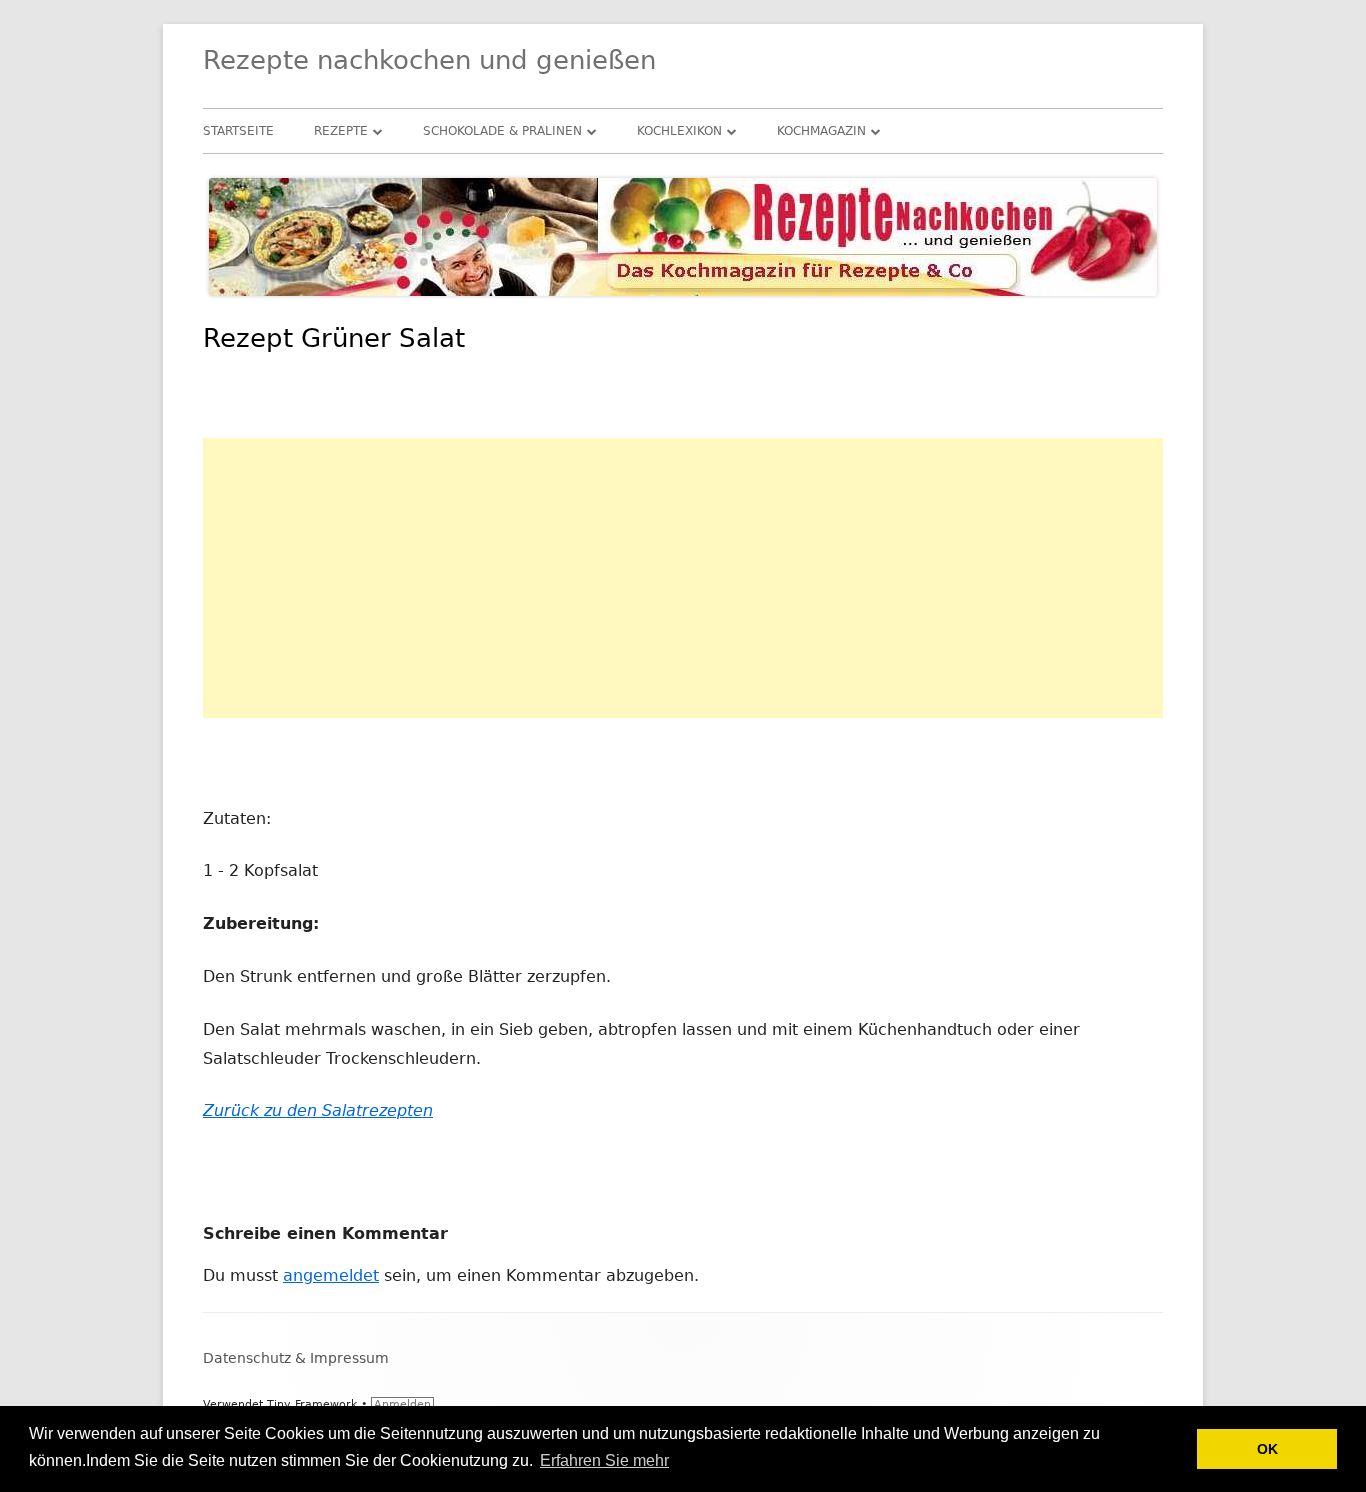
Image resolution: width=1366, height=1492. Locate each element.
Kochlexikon (679, 131)
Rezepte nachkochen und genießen (429, 60)
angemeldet (331, 1275)
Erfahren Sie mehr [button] (604, 1460)
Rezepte (341, 131)
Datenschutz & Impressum (296, 1358)
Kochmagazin (821, 131)
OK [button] (1267, 1449)
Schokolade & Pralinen (502, 131)
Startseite (238, 131)
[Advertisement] (683, 578)
